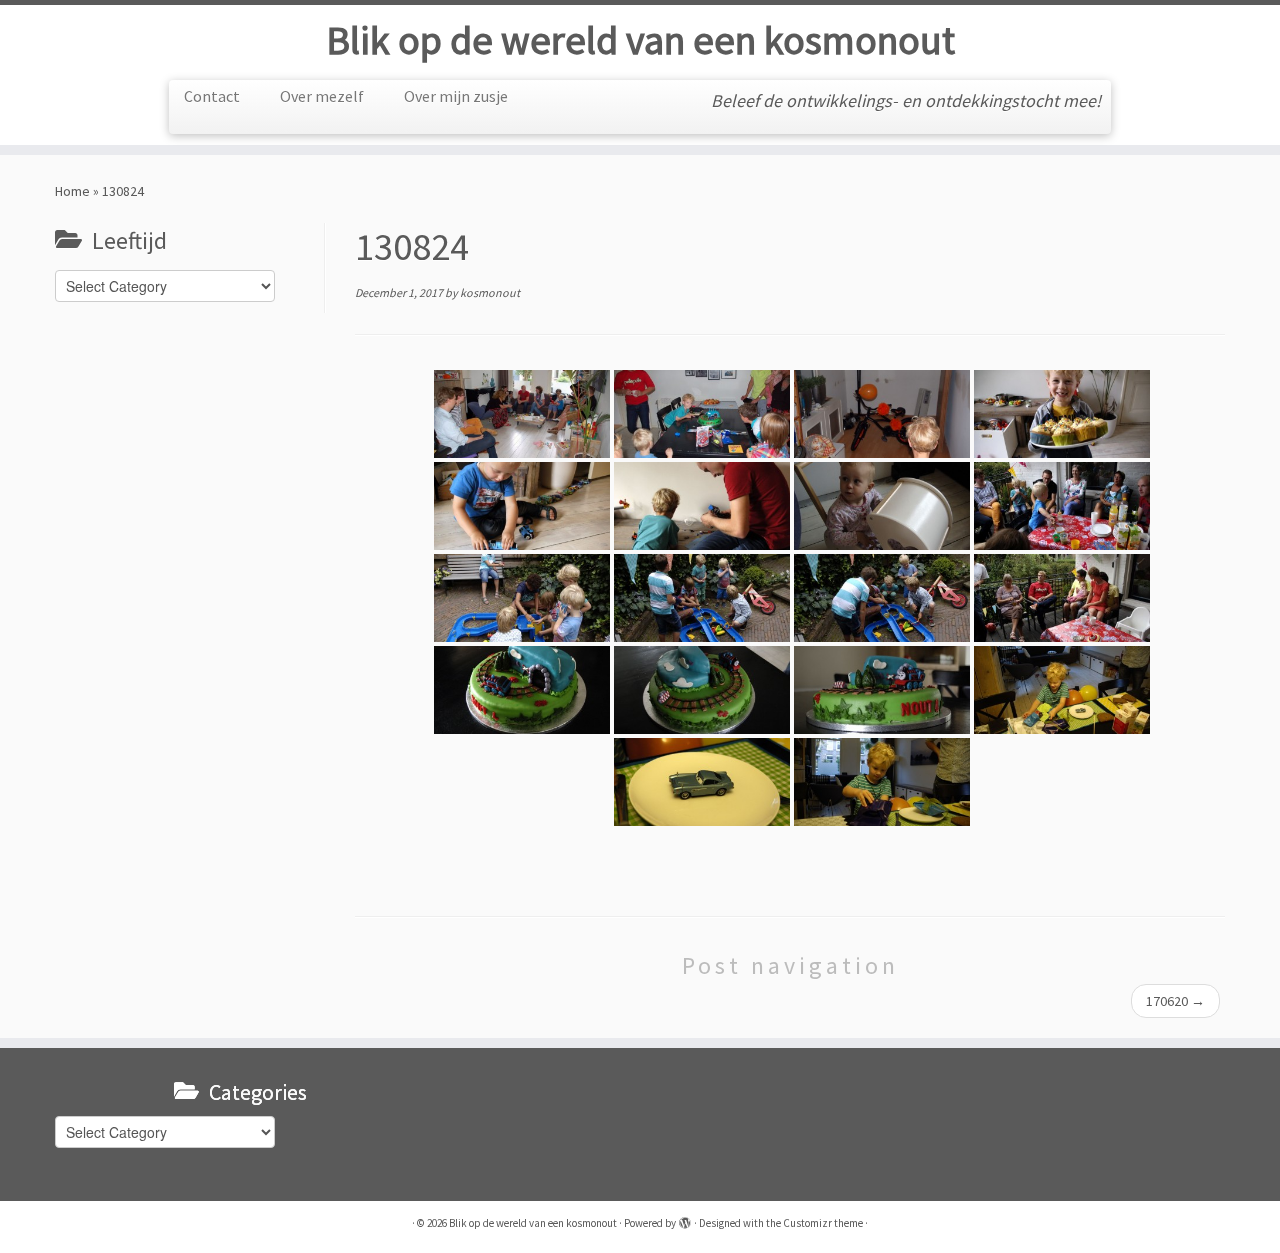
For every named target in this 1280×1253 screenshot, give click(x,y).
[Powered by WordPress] (685, 1219)
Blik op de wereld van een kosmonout (640, 40)
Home (72, 191)
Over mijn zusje (456, 96)
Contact (212, 96)
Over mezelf (322, 96)
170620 (1175, 1001)
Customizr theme (823, 1223)
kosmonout (490, 292)
